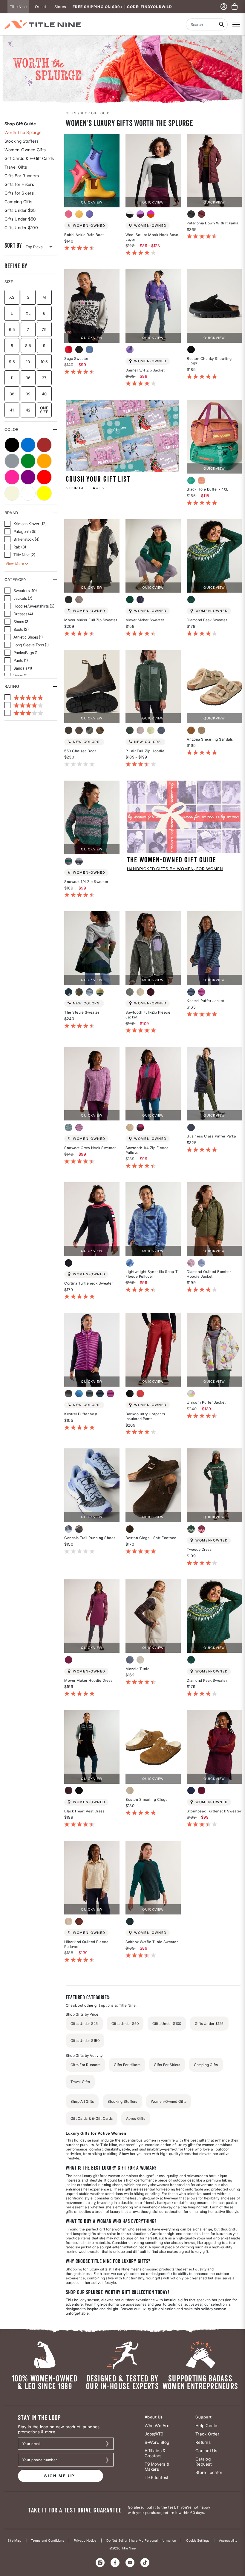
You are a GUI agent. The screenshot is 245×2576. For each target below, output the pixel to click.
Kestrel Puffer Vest (81, 1414)
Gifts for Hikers (19, 184)
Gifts (71, 113)
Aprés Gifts (136, 2118)
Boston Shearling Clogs (146, 1799)
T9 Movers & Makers (157, 2466)
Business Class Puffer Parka (211, 1136)
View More (15, 564)
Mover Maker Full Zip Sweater (91, 620)
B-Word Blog (157, 2442)
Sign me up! (60, 2476)
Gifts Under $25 (20, 210)
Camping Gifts (18, 202)
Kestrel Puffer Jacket (206, 1001)
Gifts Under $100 (21, 228)
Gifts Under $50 (20, 219)
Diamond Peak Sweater (207, 620)
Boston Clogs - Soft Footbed (151, 1538)
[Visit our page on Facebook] (115, 2563)
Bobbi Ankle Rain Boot (84, 235)
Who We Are (157, 2425)
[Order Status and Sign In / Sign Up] (224, 7)
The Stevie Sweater (82, 1012)
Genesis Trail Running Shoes (90, 1538)
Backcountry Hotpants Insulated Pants (145, 1416)
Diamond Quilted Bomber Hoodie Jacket (209, 1274)
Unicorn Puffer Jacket (206, 1402)
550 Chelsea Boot (80, 751)
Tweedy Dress (199, 1549)
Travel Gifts (16, 167)
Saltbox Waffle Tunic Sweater (152, 1942)
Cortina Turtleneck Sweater (89, 1283)
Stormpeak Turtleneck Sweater (214, 1811)
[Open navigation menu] (236, 24)
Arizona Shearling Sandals (210, 739)
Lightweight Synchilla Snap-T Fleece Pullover (152, 1274)
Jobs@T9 (154, 2434)
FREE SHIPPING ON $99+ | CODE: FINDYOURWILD (122, 7)
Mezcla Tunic (137, 1669)
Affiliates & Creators (155, 2453)
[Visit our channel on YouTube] (130, 2563)
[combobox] (201, 24)
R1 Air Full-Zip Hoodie (145, 751)
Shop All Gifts (82, 2101)
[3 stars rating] (24, 713)
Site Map (14, 2540)
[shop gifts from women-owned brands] (184, 816)
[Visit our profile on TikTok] (145, 2563)
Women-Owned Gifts (25, 150)
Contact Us (206, 2451)
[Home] (43, 24)
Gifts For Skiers (167, 2065)
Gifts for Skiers (19, 193)
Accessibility (228, 2540)
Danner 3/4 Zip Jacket (145, 370)
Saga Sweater (76, 359)
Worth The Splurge (23, 132)
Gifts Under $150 (85, 2041)
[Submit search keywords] (222, 24)
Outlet (40, 7)
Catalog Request (203, 2461)
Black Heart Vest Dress (84, 1811)
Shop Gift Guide (20, 124)
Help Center (207, 2425)
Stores (60, 7)
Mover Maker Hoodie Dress (88, 1680)
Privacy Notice (85, 2540)
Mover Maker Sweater (145, 620)
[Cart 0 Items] (235, 7)
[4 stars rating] (24, 705)
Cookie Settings (198, 2540)
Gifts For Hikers (127, 2065)
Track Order (207, 2434)
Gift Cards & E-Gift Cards (29, 158)
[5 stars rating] (24, 697)
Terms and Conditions (48, 2540)
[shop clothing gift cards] (122, 436)
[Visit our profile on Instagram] (100, 2563)
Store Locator (209, 2472)
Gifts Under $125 (209, 2024)
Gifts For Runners (22, 176)
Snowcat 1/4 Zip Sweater (86, 882)
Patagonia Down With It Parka (212, 223)
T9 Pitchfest (157, 2477)
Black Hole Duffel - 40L (208, 489)
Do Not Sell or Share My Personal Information (141, 2540)
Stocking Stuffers (22, 141)
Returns (203, 2442)
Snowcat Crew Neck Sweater (90, 1148)
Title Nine (18, 7)
